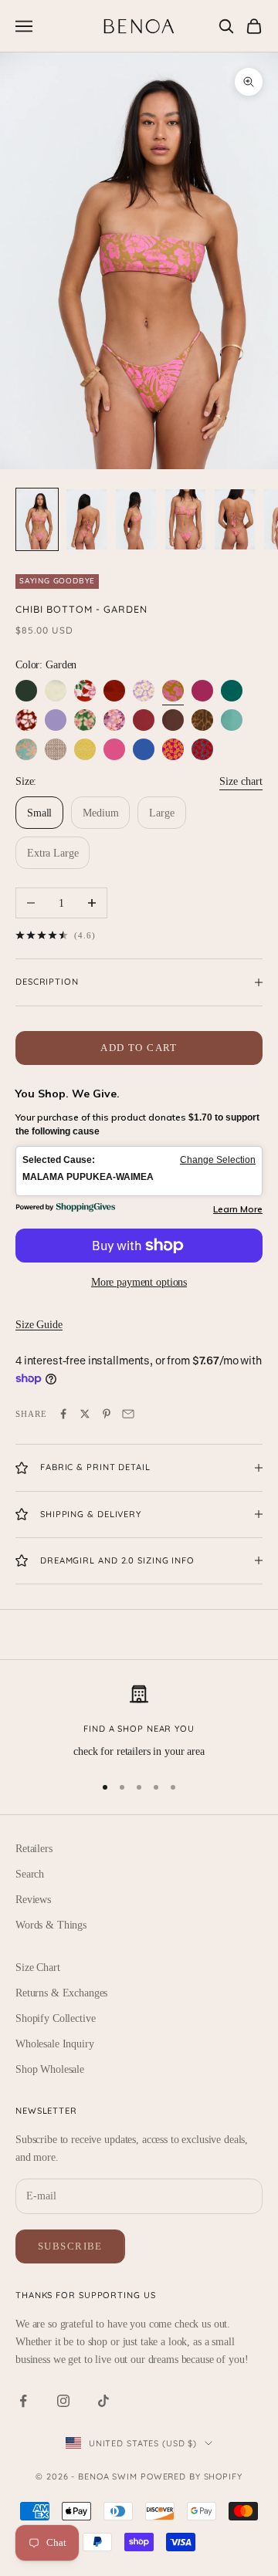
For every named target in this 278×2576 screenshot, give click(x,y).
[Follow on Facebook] (23, 2401)
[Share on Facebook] (63, 1414)
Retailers (34, 1849)
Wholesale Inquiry (55, 2044)
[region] (139, 1722)
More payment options (139, 1282)
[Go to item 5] (235, 519)
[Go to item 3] (136, 519)
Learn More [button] (238, 1209)
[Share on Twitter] (85, 1414)
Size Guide (39, 1325)
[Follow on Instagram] (63, 2401)
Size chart (241, 781)
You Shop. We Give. (68, 1094)
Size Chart (38, 1967)
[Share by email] (128, 1414)
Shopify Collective (55, 2018)
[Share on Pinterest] (107, 1414)
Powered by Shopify (192, 2476)
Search (30, 1874)
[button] (139, 1171)
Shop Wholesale (50, 2069)
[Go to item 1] (37, 519)
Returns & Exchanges (61, 1993)
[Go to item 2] (86, 519)
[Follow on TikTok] (103, 2401)
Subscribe (70, 2246)
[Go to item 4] (185, 519)
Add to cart (139, 1048)
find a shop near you (139, 1729)
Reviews (33, 1900)
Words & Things (51, 1925)
